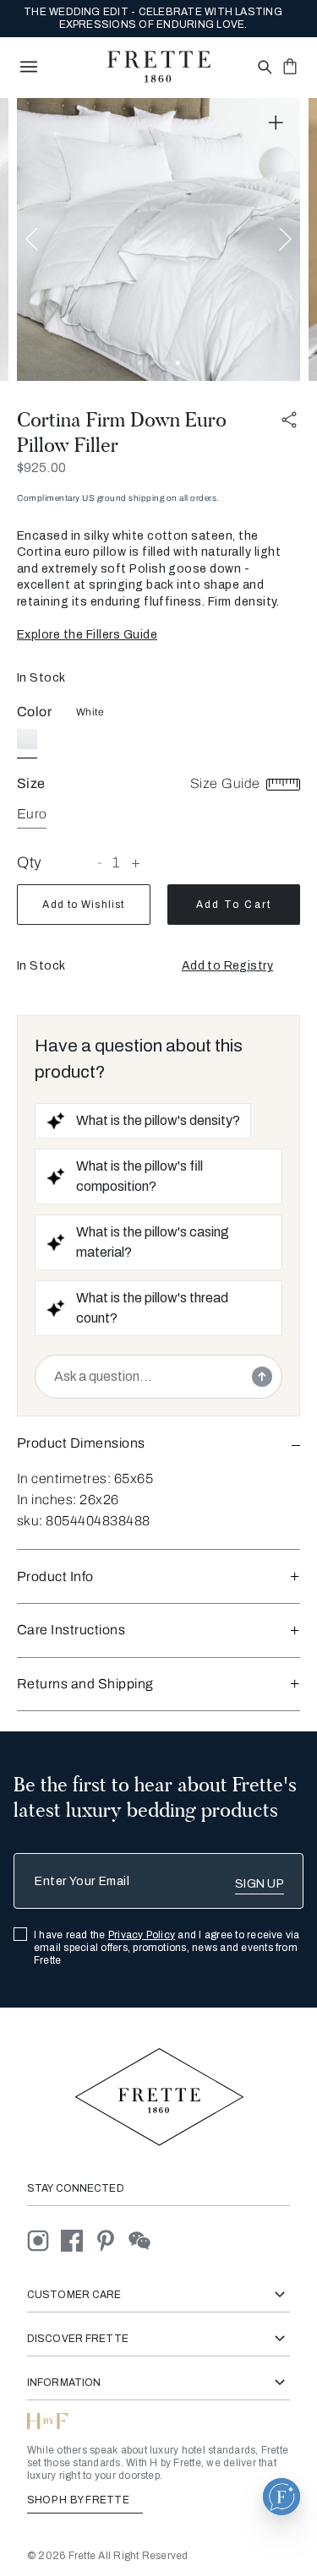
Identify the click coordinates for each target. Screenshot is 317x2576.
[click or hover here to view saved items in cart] (290, 66)
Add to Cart (234, 905)
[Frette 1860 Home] (159, 67)
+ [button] (136, 862)
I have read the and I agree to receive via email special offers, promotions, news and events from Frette (167, 1948)
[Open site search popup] (263, 68)
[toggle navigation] (29, 67)
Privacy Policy (142, 1935)
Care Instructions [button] (71, 1630)
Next (285, 239)
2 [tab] (153, 363)
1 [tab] (140, 363)
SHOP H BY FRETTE (79, 2500)
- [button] (100, 862)
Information (64, 2383)
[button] (227, 966)
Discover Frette (78, 2339)
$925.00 (41, 467)
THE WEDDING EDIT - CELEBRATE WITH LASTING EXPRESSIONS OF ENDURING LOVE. (153, 18)
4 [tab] (178, 363)
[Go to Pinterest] (112, 2239)
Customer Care (74, 2295)
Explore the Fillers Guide (87, 635)
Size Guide (227, 783)
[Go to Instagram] (44, 2239)
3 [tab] (165, 363)
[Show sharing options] (290, 420)
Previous (32, 239)
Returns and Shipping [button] (85, 1684)
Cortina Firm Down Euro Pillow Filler (122, 432)
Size (31, 783)
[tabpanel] (158, 239)
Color (34, 712)
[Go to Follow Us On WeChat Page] (144, 2239)
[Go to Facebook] (78, 2239)
